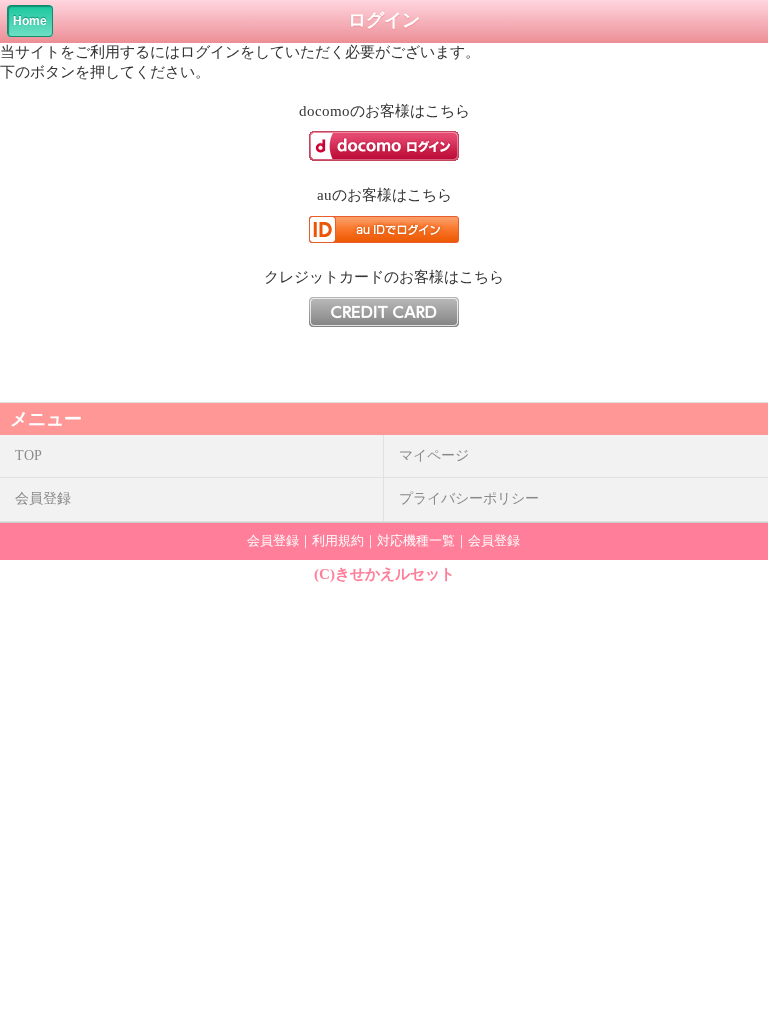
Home (30, 21)
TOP (28, 455)
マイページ (434, 455)
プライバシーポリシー (469, 498)
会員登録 (43, 498)
